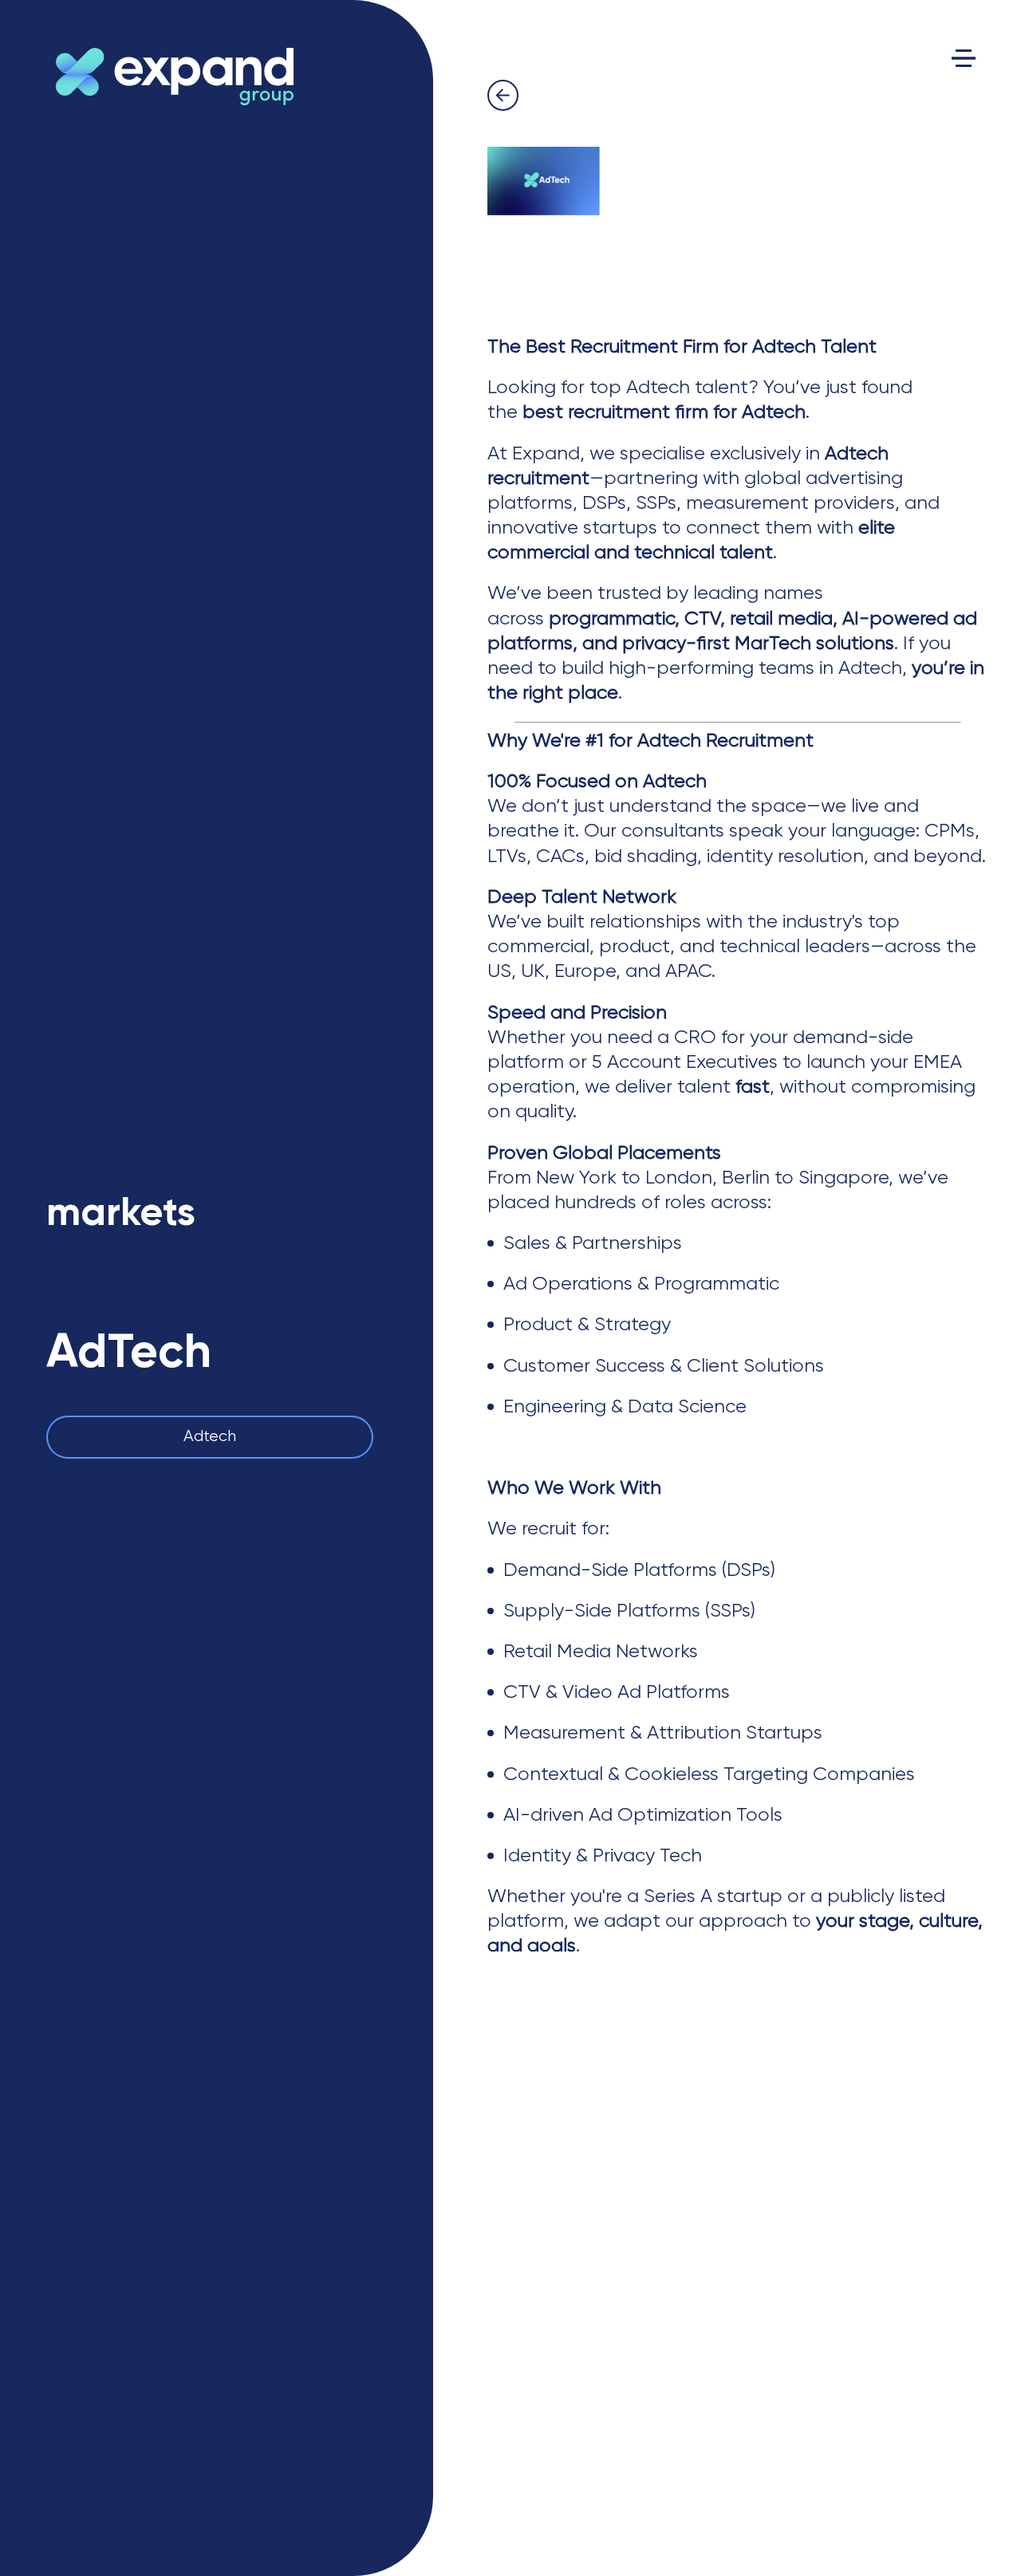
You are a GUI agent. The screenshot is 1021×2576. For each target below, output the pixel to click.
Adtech (210, 1437)
